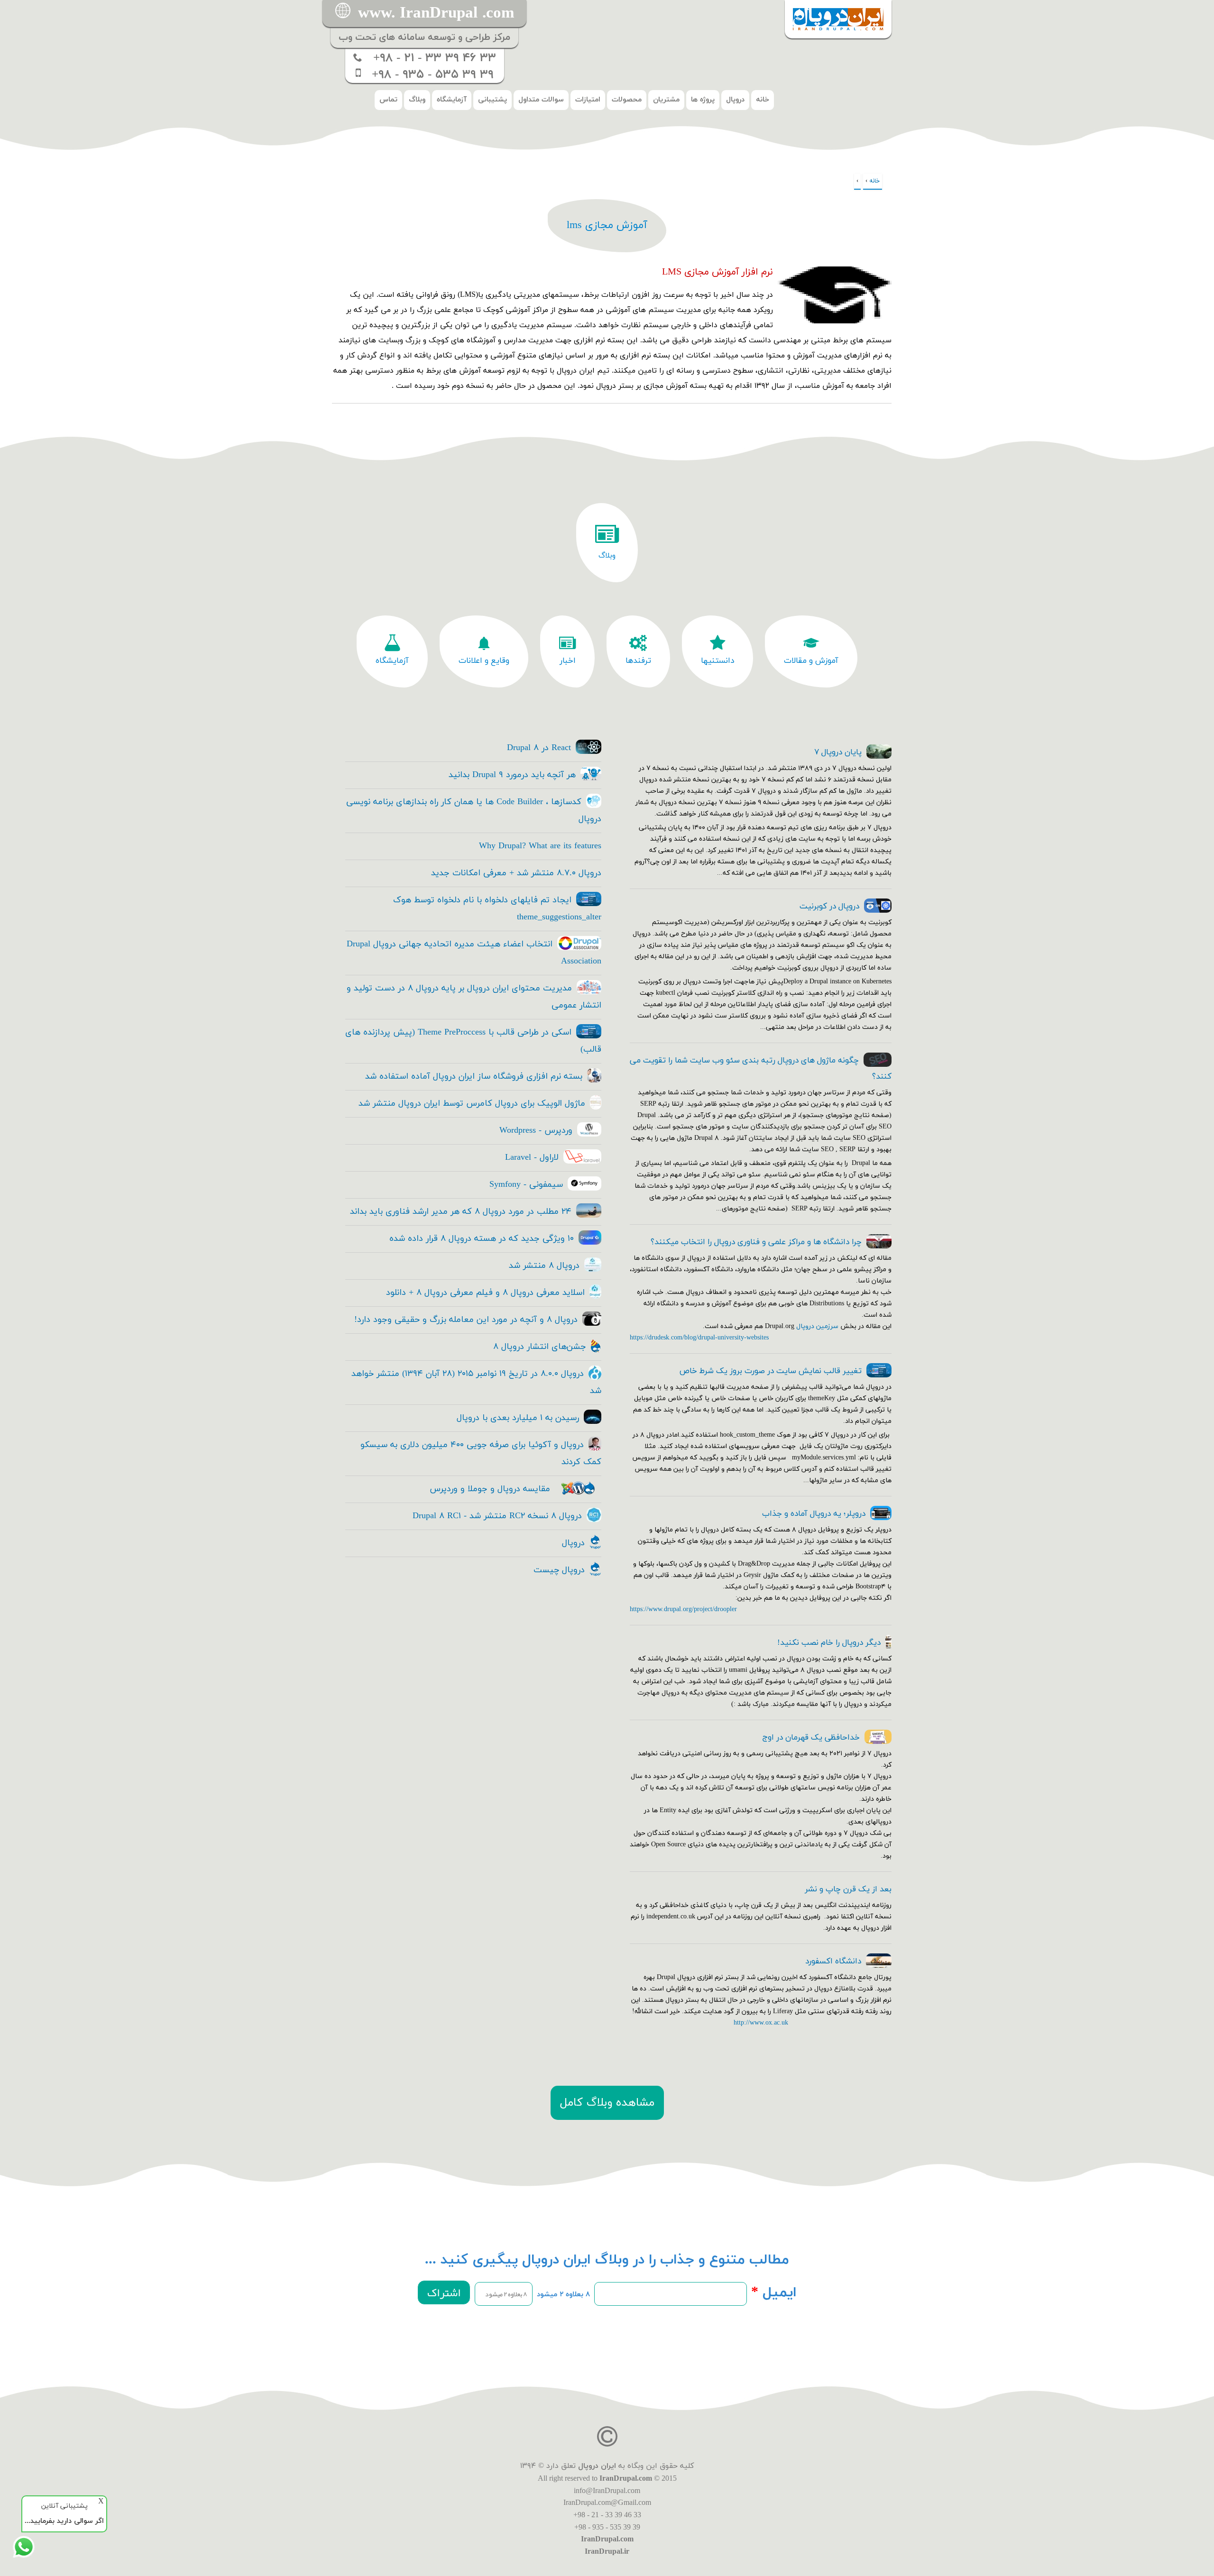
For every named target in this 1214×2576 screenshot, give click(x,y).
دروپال (735, 100)
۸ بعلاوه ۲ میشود (563, 2295)
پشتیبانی (492, 100)
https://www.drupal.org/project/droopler (683, 1609)
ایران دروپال (597, 2466)
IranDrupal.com (626, 2478)
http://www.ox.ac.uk (761, 2023)
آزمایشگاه (452, 100)
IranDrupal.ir (607, 2551)
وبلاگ (417, 100)
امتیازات (588, 100)
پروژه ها (703, 100)
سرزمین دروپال (817, 1326)
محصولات (627, 100)
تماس (388, 100)
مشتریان (666, 100)
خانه (763, 100)
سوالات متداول (541, 100)
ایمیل (774, 2293)
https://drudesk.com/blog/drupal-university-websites (699, 1338)
